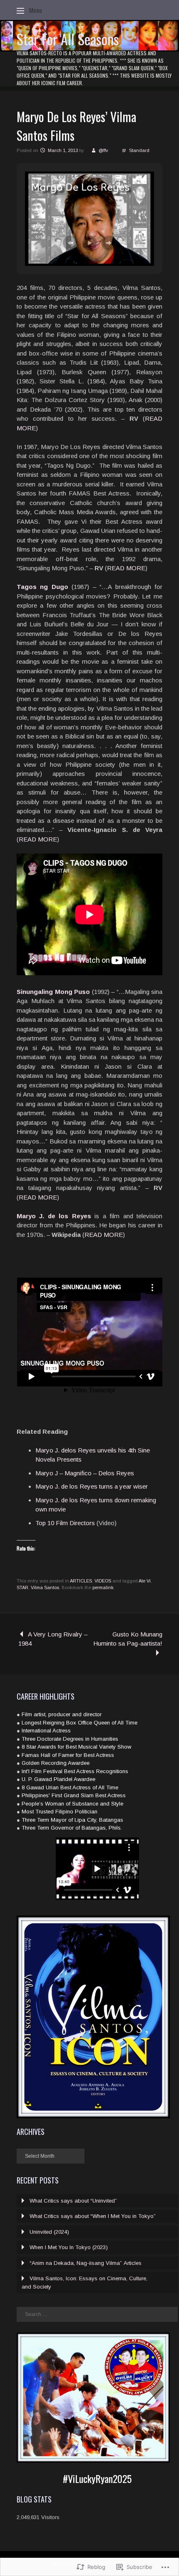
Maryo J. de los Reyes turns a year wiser (92, 1486)
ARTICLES (81, 1581)
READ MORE (126, 568)
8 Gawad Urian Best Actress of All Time (70, 1787)
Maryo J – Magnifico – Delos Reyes (85, 1473)
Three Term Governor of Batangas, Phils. (72, 1828)
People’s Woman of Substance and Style (72, 1804)
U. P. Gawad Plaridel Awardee (58, 1779)
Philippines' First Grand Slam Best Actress (74, 1795)
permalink (103, 1587)
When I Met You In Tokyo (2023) (69, 2247)
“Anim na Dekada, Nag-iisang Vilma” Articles (86, 2263)
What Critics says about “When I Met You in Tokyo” (93, 2216)
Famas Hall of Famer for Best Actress (68, 1755)
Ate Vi (145, 1581)
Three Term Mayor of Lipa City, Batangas (72, 1820)
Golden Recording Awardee (56, 1763)
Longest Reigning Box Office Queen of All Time (80, 1723)
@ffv (103, 150)
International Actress (46, 1731)
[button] (70, 243)
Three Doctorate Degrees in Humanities (70, 1739)
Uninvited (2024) (49, 2232)
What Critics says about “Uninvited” (73, 2201)
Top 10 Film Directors (65, 1523)
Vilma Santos (45, 1587)
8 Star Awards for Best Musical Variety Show (76, 1747)
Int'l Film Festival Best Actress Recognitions (75, 1771)
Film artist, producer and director (62, 1714)
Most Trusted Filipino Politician (60, 1812)
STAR (22, 1587)
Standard (139, 150)
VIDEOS (103, 1581)
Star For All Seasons (68, 39)
